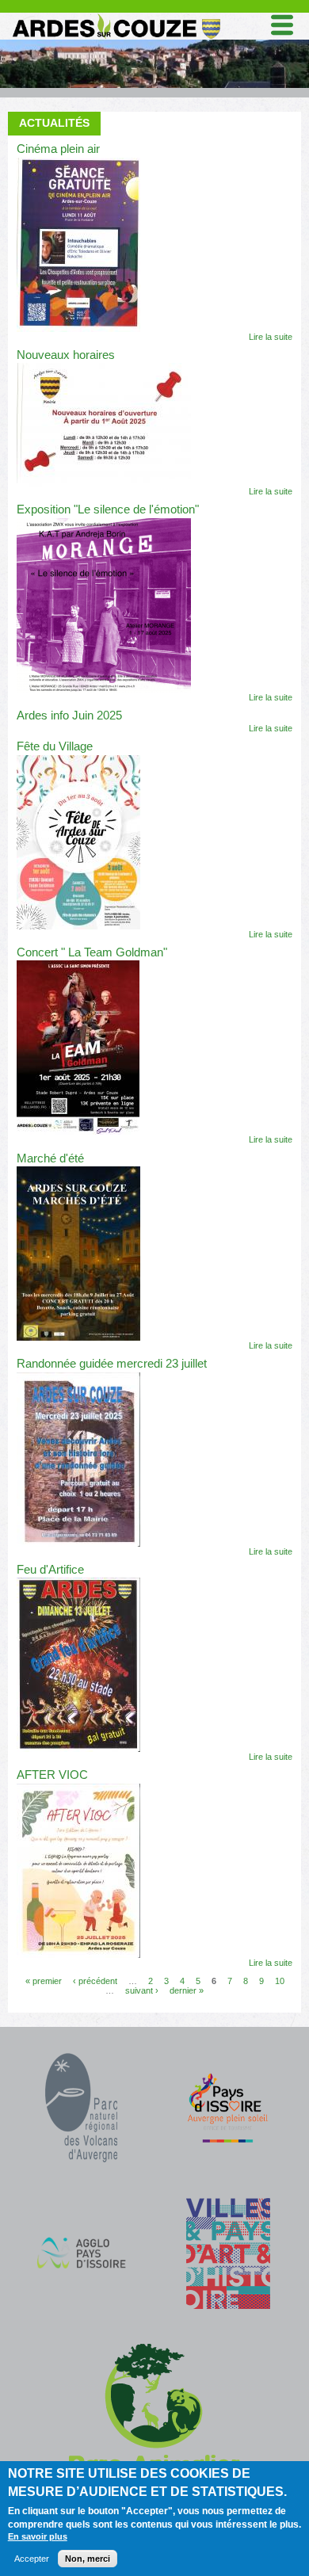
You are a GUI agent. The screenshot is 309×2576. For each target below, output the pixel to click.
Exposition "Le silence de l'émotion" (108, 509)
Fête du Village (55, 746)
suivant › (142, 1990)
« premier (44, 1981)
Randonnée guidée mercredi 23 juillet (112, 1364)
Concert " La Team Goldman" (92, 952)
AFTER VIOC (52, 1775)
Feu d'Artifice (50, 1570)
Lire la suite (271, 337)
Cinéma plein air (58, 149)
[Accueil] (116, 17)
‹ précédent (95, 1981)
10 (280, 1981)
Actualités (54, 123)
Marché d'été (50, 1158)
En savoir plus (38, 2536)
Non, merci (88, 2559)
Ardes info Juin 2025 (69, 716)
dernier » (187, 1990)
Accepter (32, 2559)
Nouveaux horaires (66, 355)
